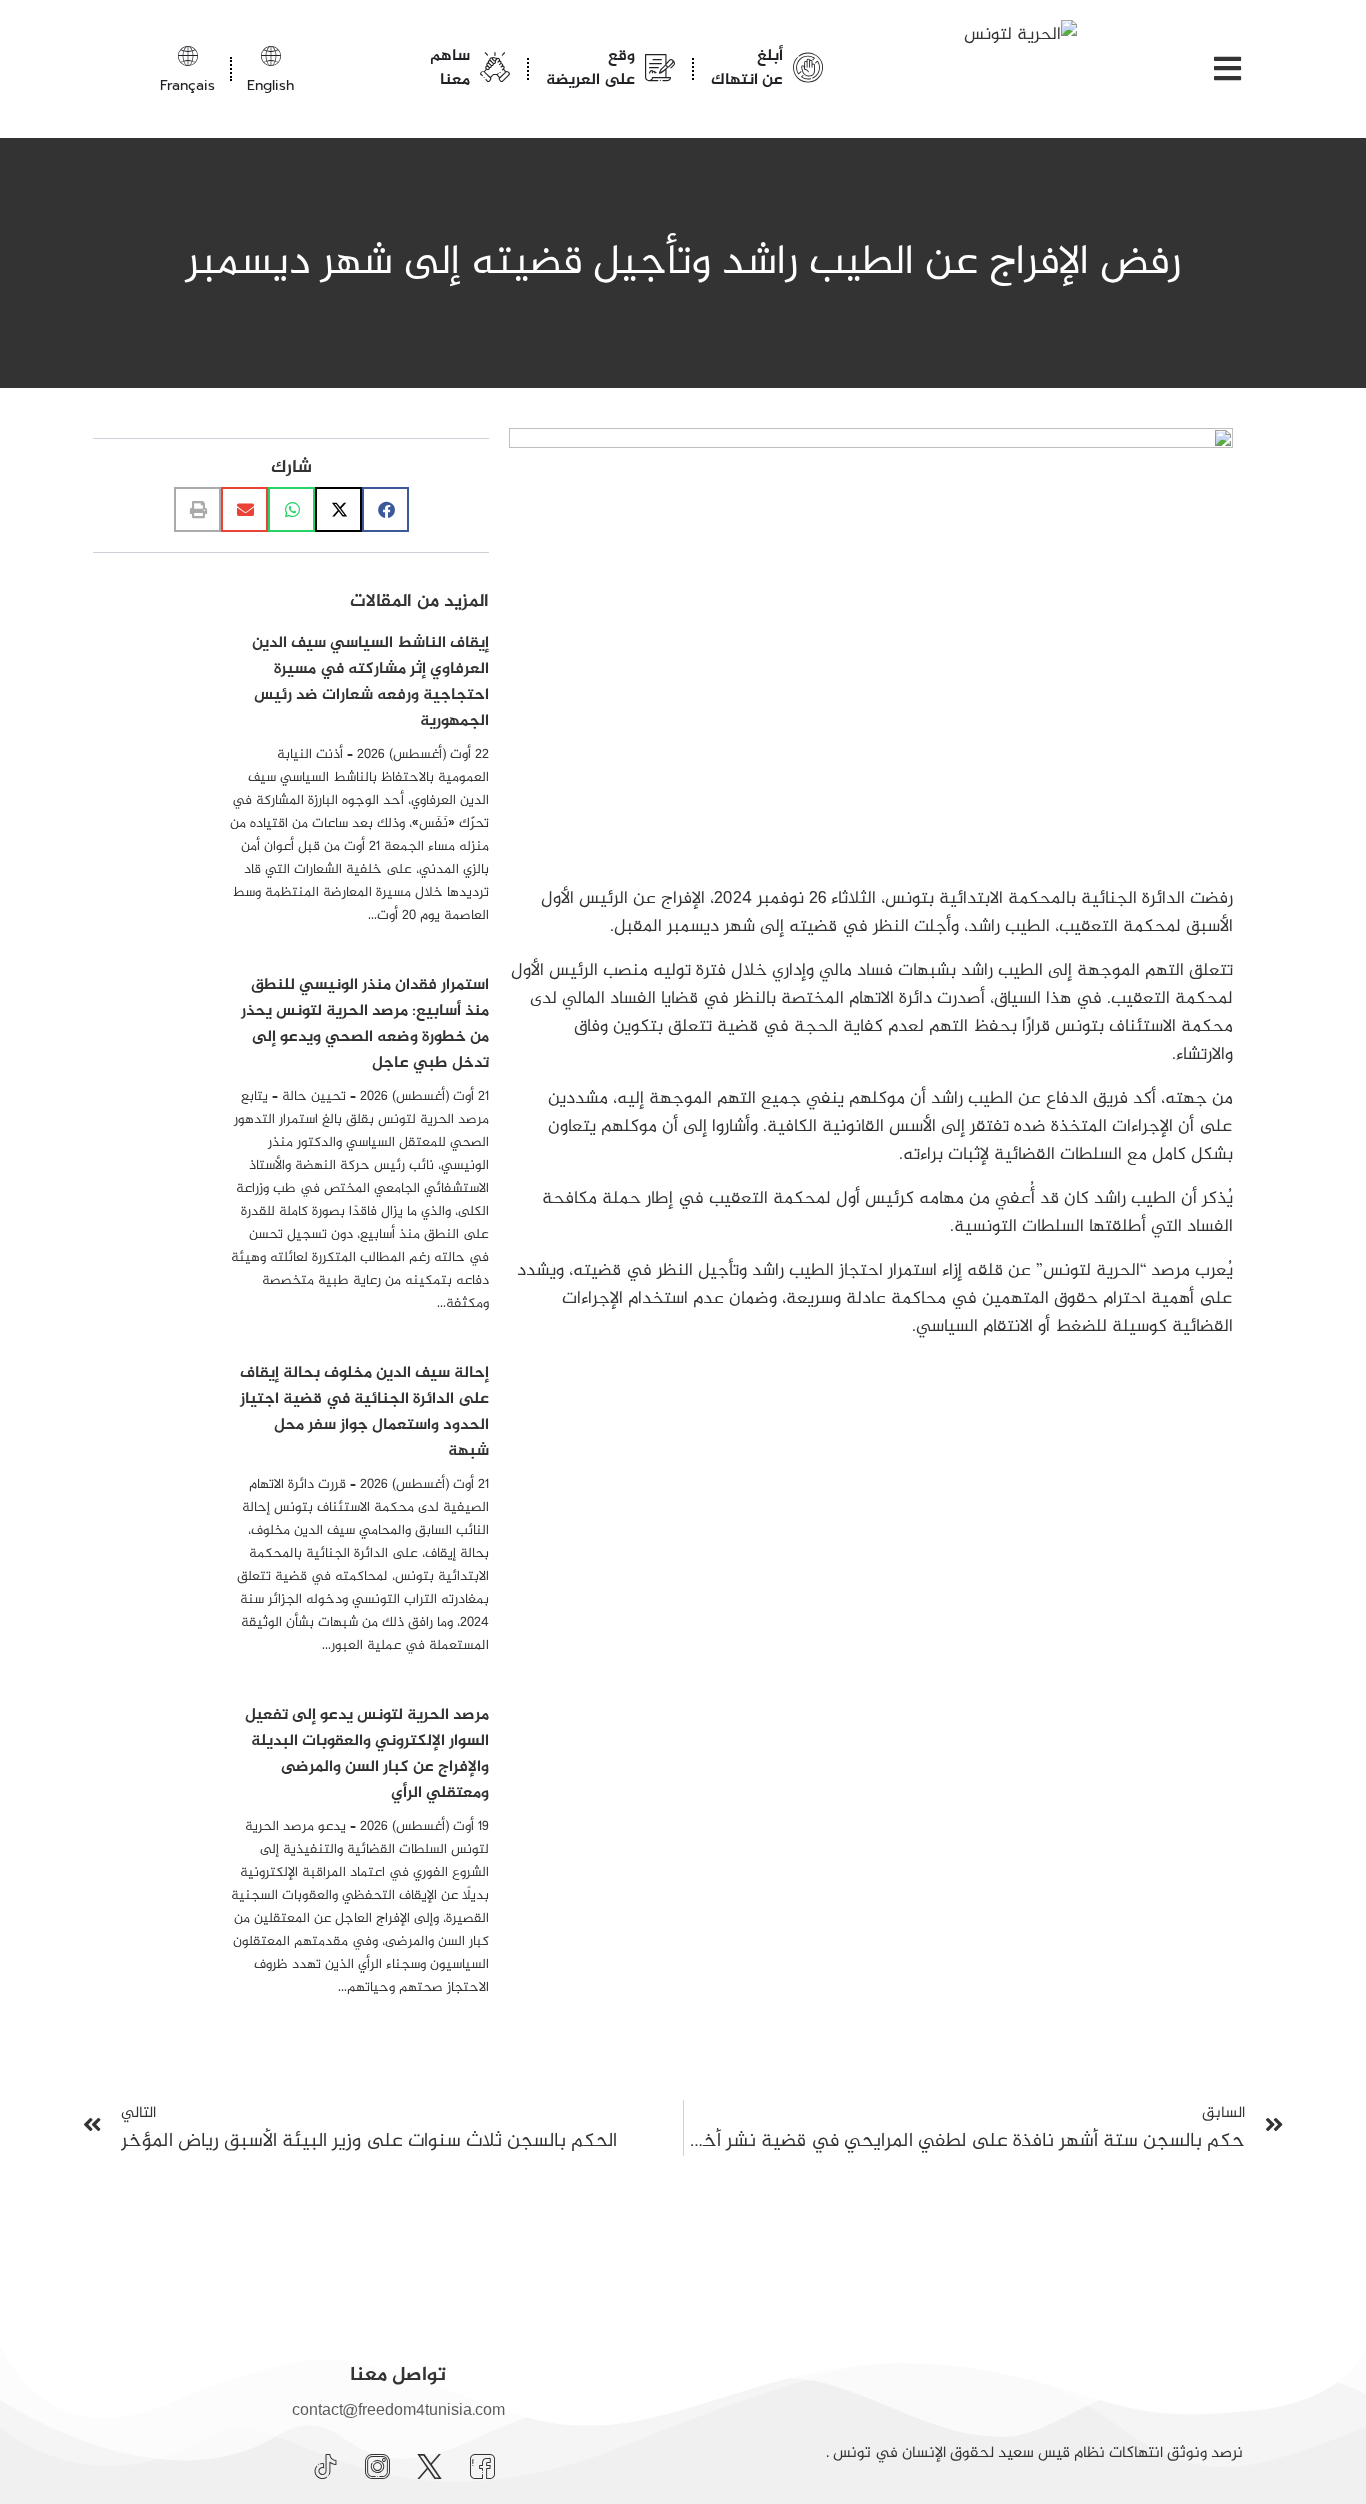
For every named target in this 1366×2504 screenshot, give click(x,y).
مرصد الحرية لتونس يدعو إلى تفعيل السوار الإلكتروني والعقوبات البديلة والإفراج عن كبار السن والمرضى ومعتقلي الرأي (367, 1754)
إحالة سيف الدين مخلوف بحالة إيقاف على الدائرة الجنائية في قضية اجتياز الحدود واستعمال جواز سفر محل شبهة (364, 1412)
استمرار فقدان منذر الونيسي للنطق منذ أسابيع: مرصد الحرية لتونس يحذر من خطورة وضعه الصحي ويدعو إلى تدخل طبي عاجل (365, 1024)
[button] (385, 509)
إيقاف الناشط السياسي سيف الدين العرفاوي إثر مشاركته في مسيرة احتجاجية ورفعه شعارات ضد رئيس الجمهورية (370, 682)
